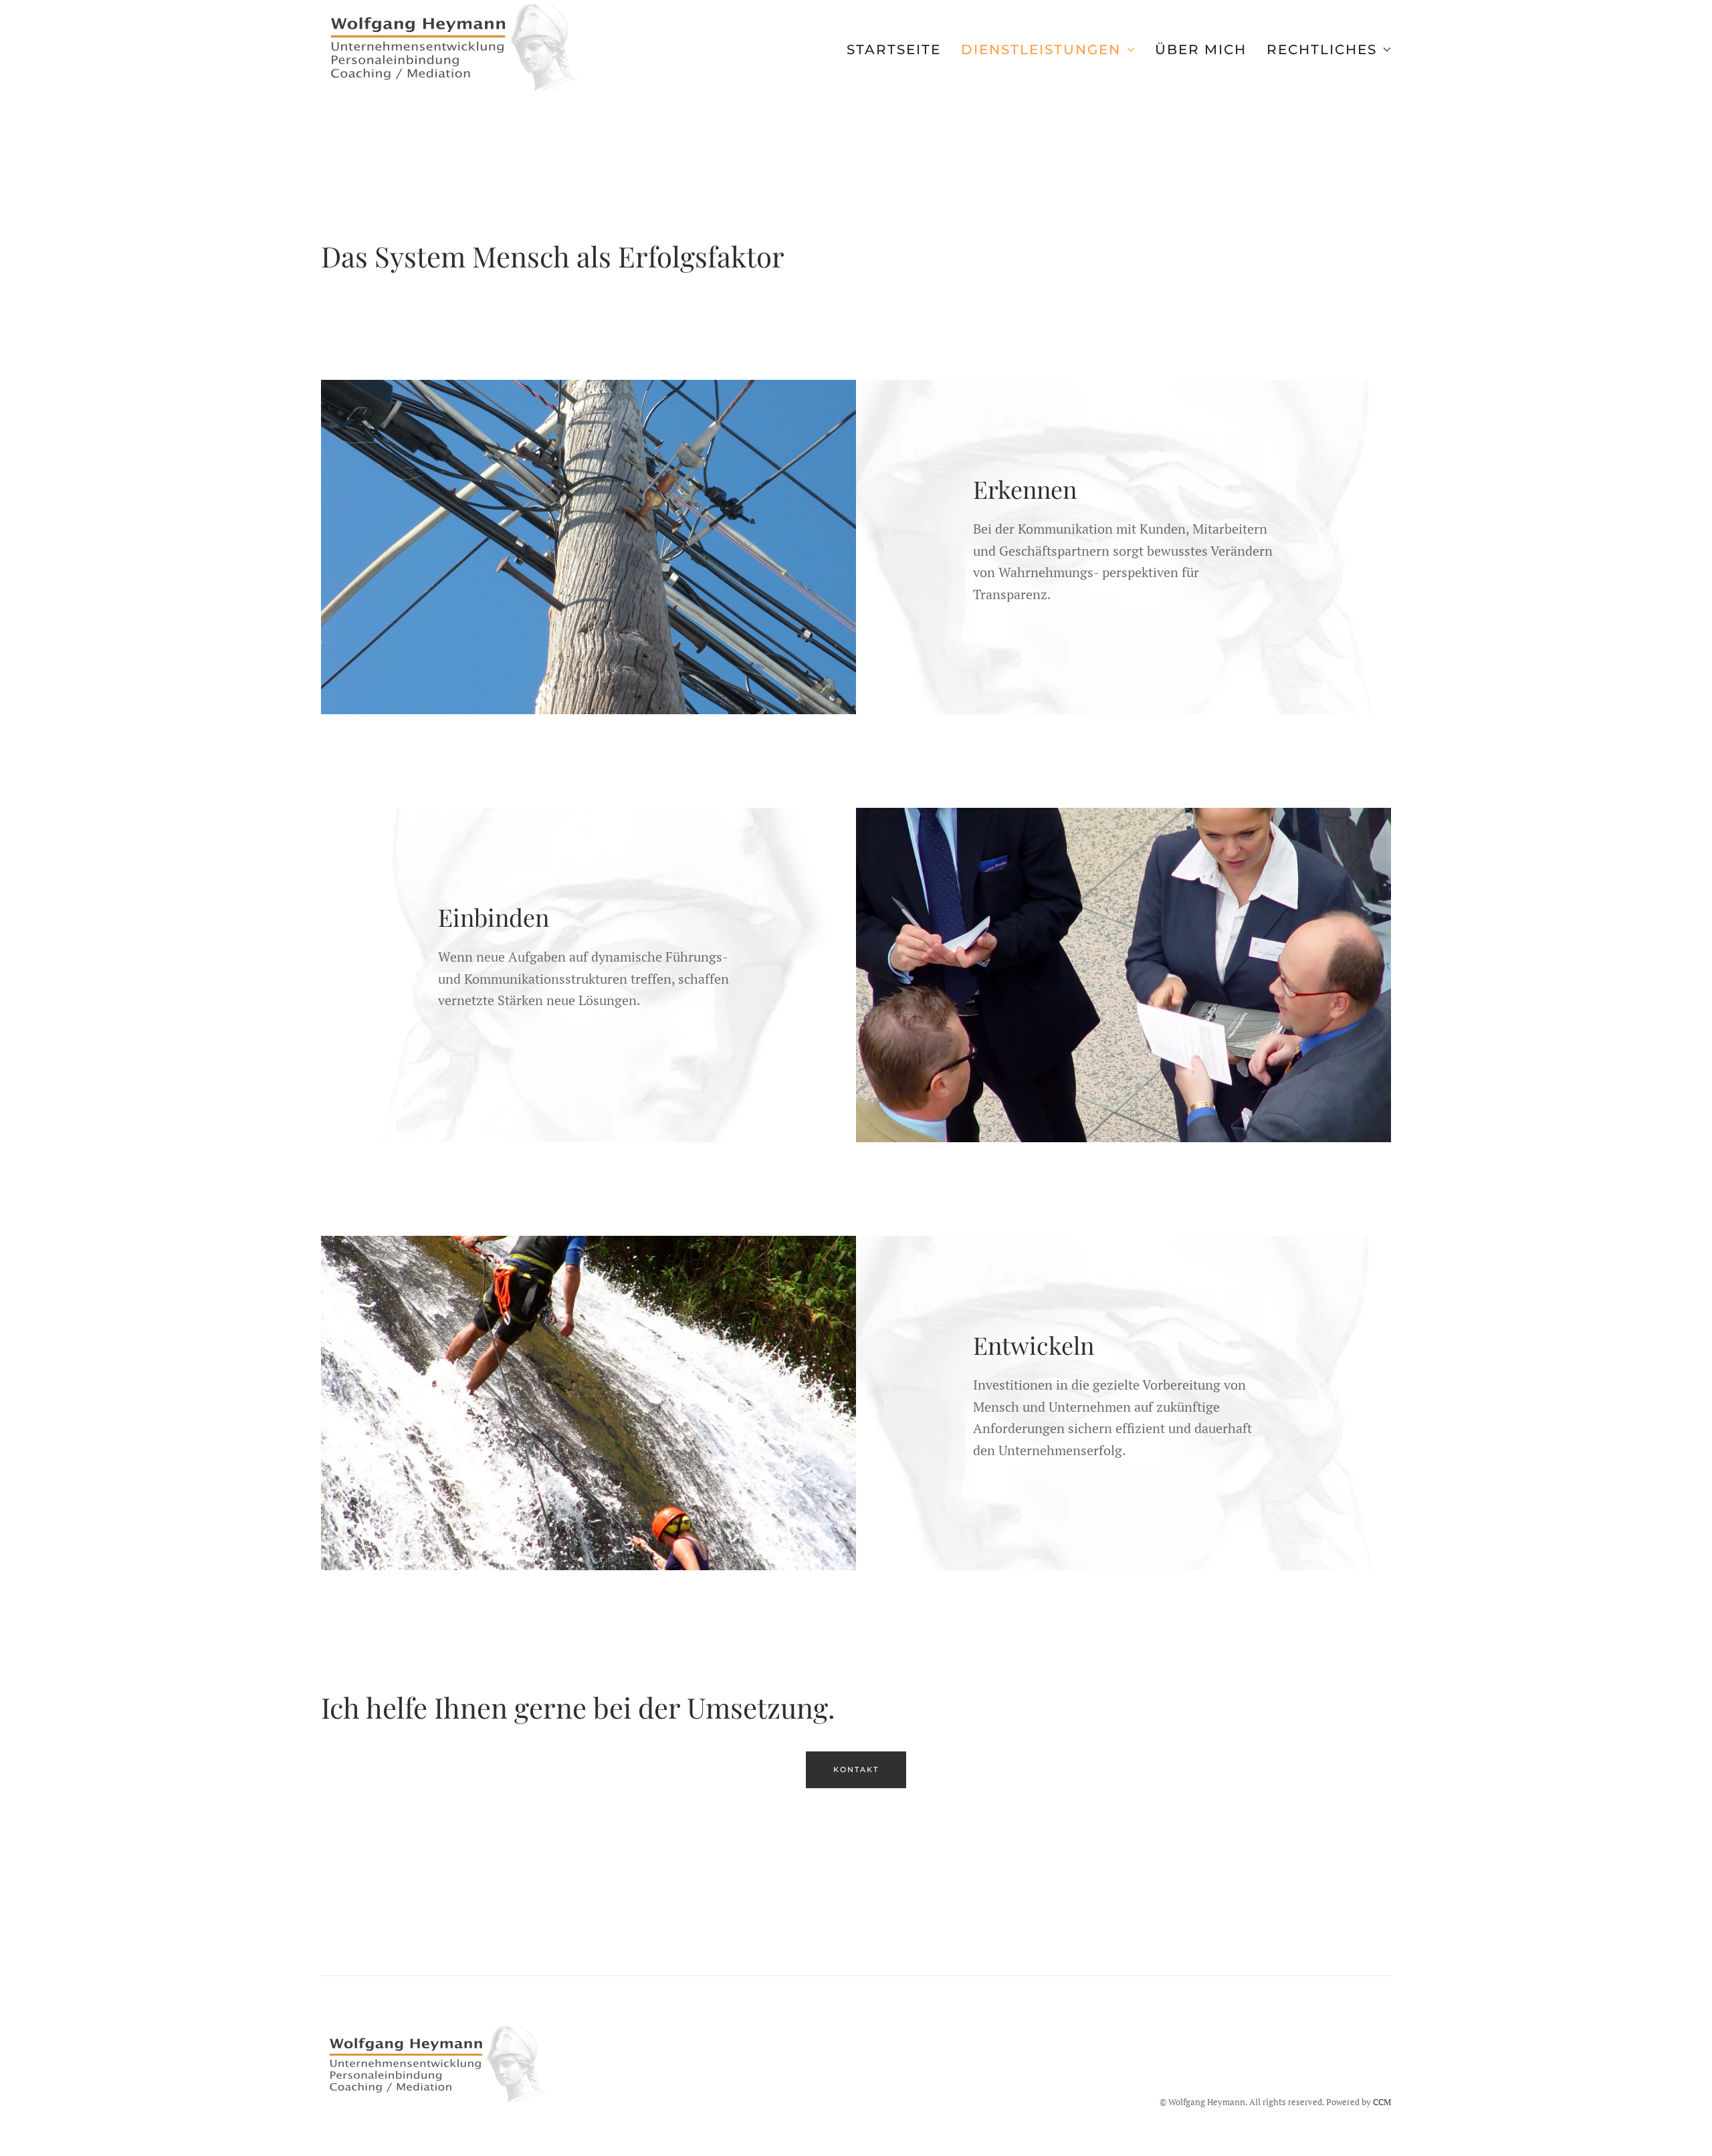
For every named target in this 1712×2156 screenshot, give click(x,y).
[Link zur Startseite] (438, 2064)
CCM (1382, 2102)
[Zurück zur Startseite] (455, 49)
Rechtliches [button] (1322, 49)
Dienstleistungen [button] (1041, 49)
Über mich (1201, 49)
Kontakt (856, 1769)
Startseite (894, 49)
